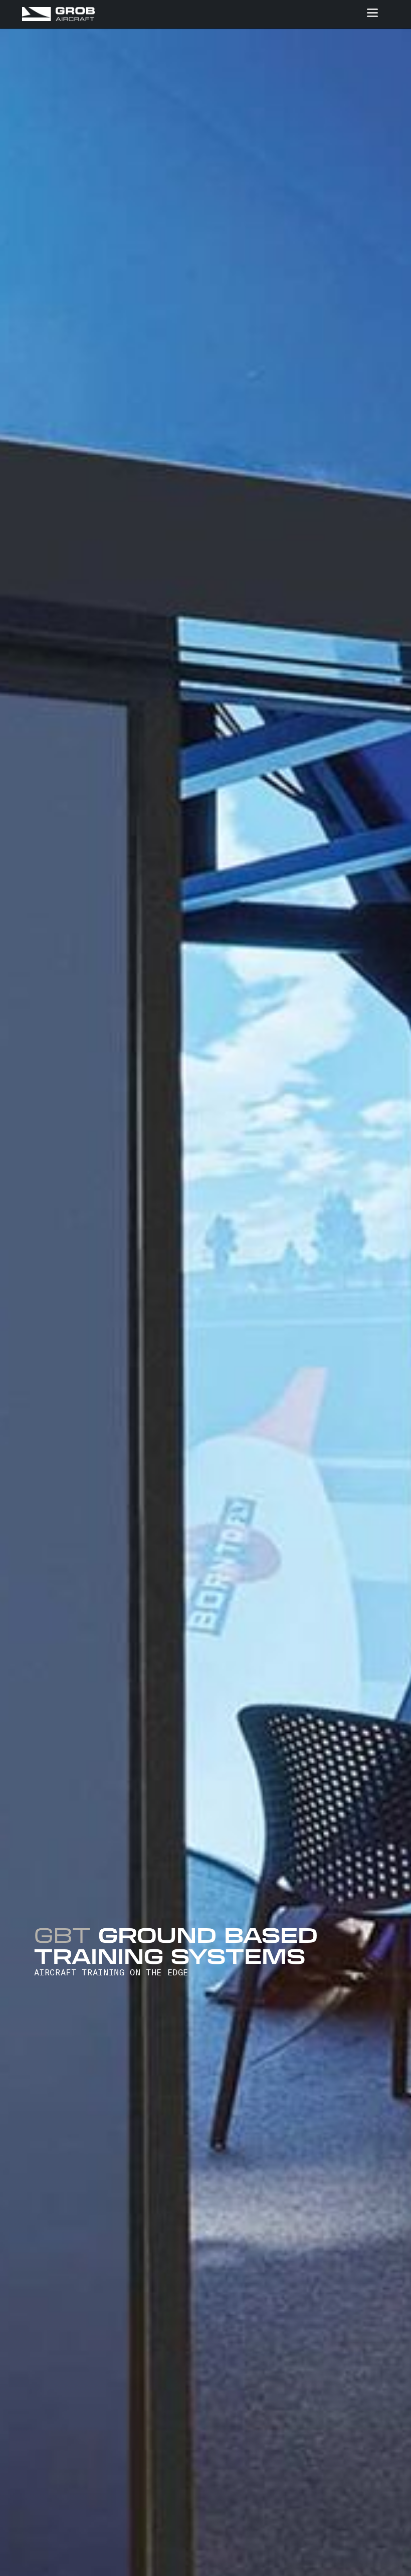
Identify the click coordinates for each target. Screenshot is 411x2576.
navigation (372, 13)
